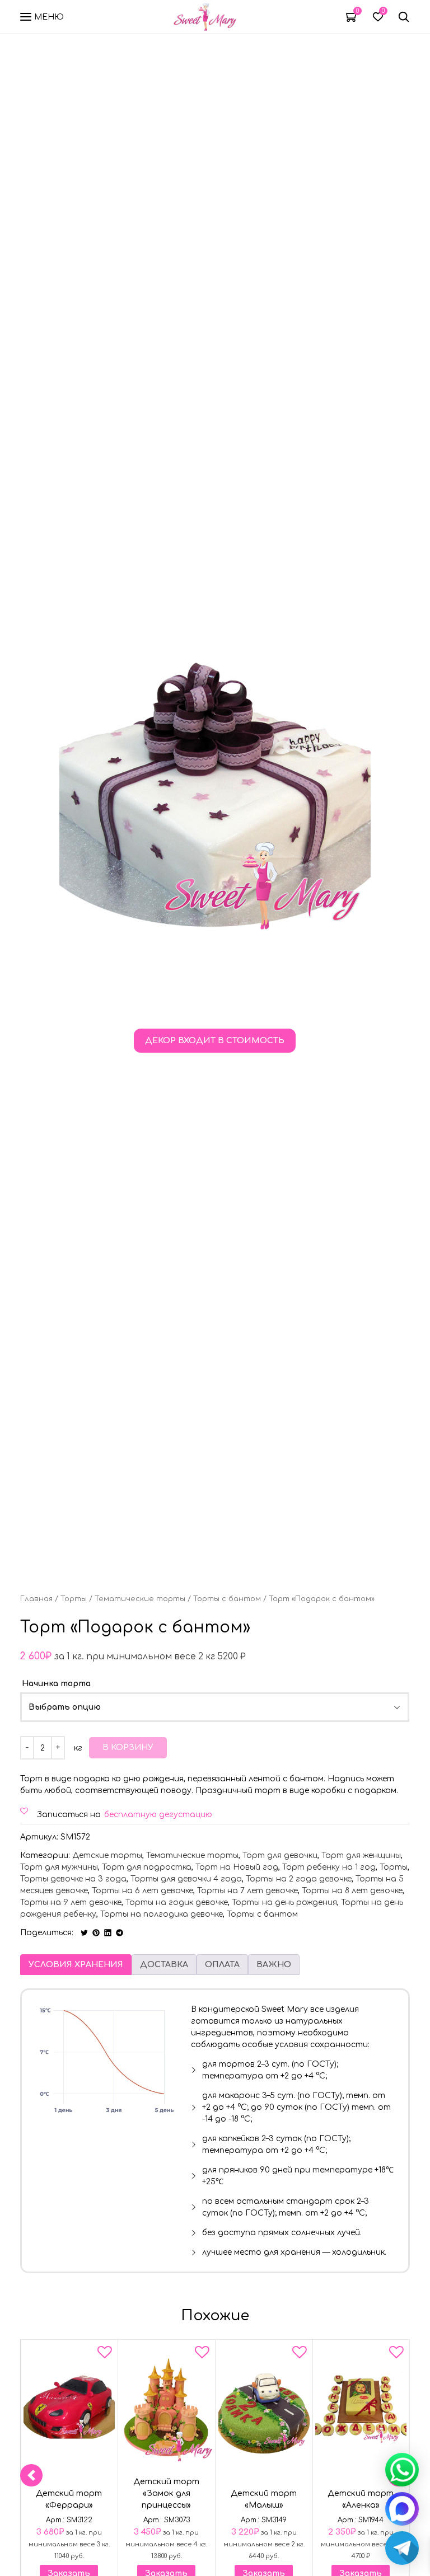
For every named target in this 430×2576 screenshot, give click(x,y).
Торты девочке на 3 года (73, 1879)
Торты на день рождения (284, 1902)
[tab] (76, 1965)
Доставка (164, 1965)
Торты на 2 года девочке (299, 1879)
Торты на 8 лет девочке (352, 1891)
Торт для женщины (361, 1855)
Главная (36, 1599)
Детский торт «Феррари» (69, 2499)
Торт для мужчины (59, 1867)
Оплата (222, 1965)
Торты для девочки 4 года (186, 1879)
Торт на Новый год (237, 1867)
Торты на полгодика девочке (162, 1914)
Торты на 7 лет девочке (247, 1891)
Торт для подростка (147, 1867)
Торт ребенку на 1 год (329, 1867)
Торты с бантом (227, 1599)
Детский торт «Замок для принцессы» (166, 2493)
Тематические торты (140, 1599)
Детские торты (107, 1855)
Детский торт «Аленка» (361, 2499)
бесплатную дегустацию (158, 1815)
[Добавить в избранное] (105, 2354)
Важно (274, 1965)
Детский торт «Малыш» (264, 2499)
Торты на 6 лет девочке (142, 1891)
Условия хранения (76, 1965)
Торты (74, 1599)
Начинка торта (56, 1684)
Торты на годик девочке (177, 1902)
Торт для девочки (280, 1855)
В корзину (128, 1747)
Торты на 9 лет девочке (71, 1902)
